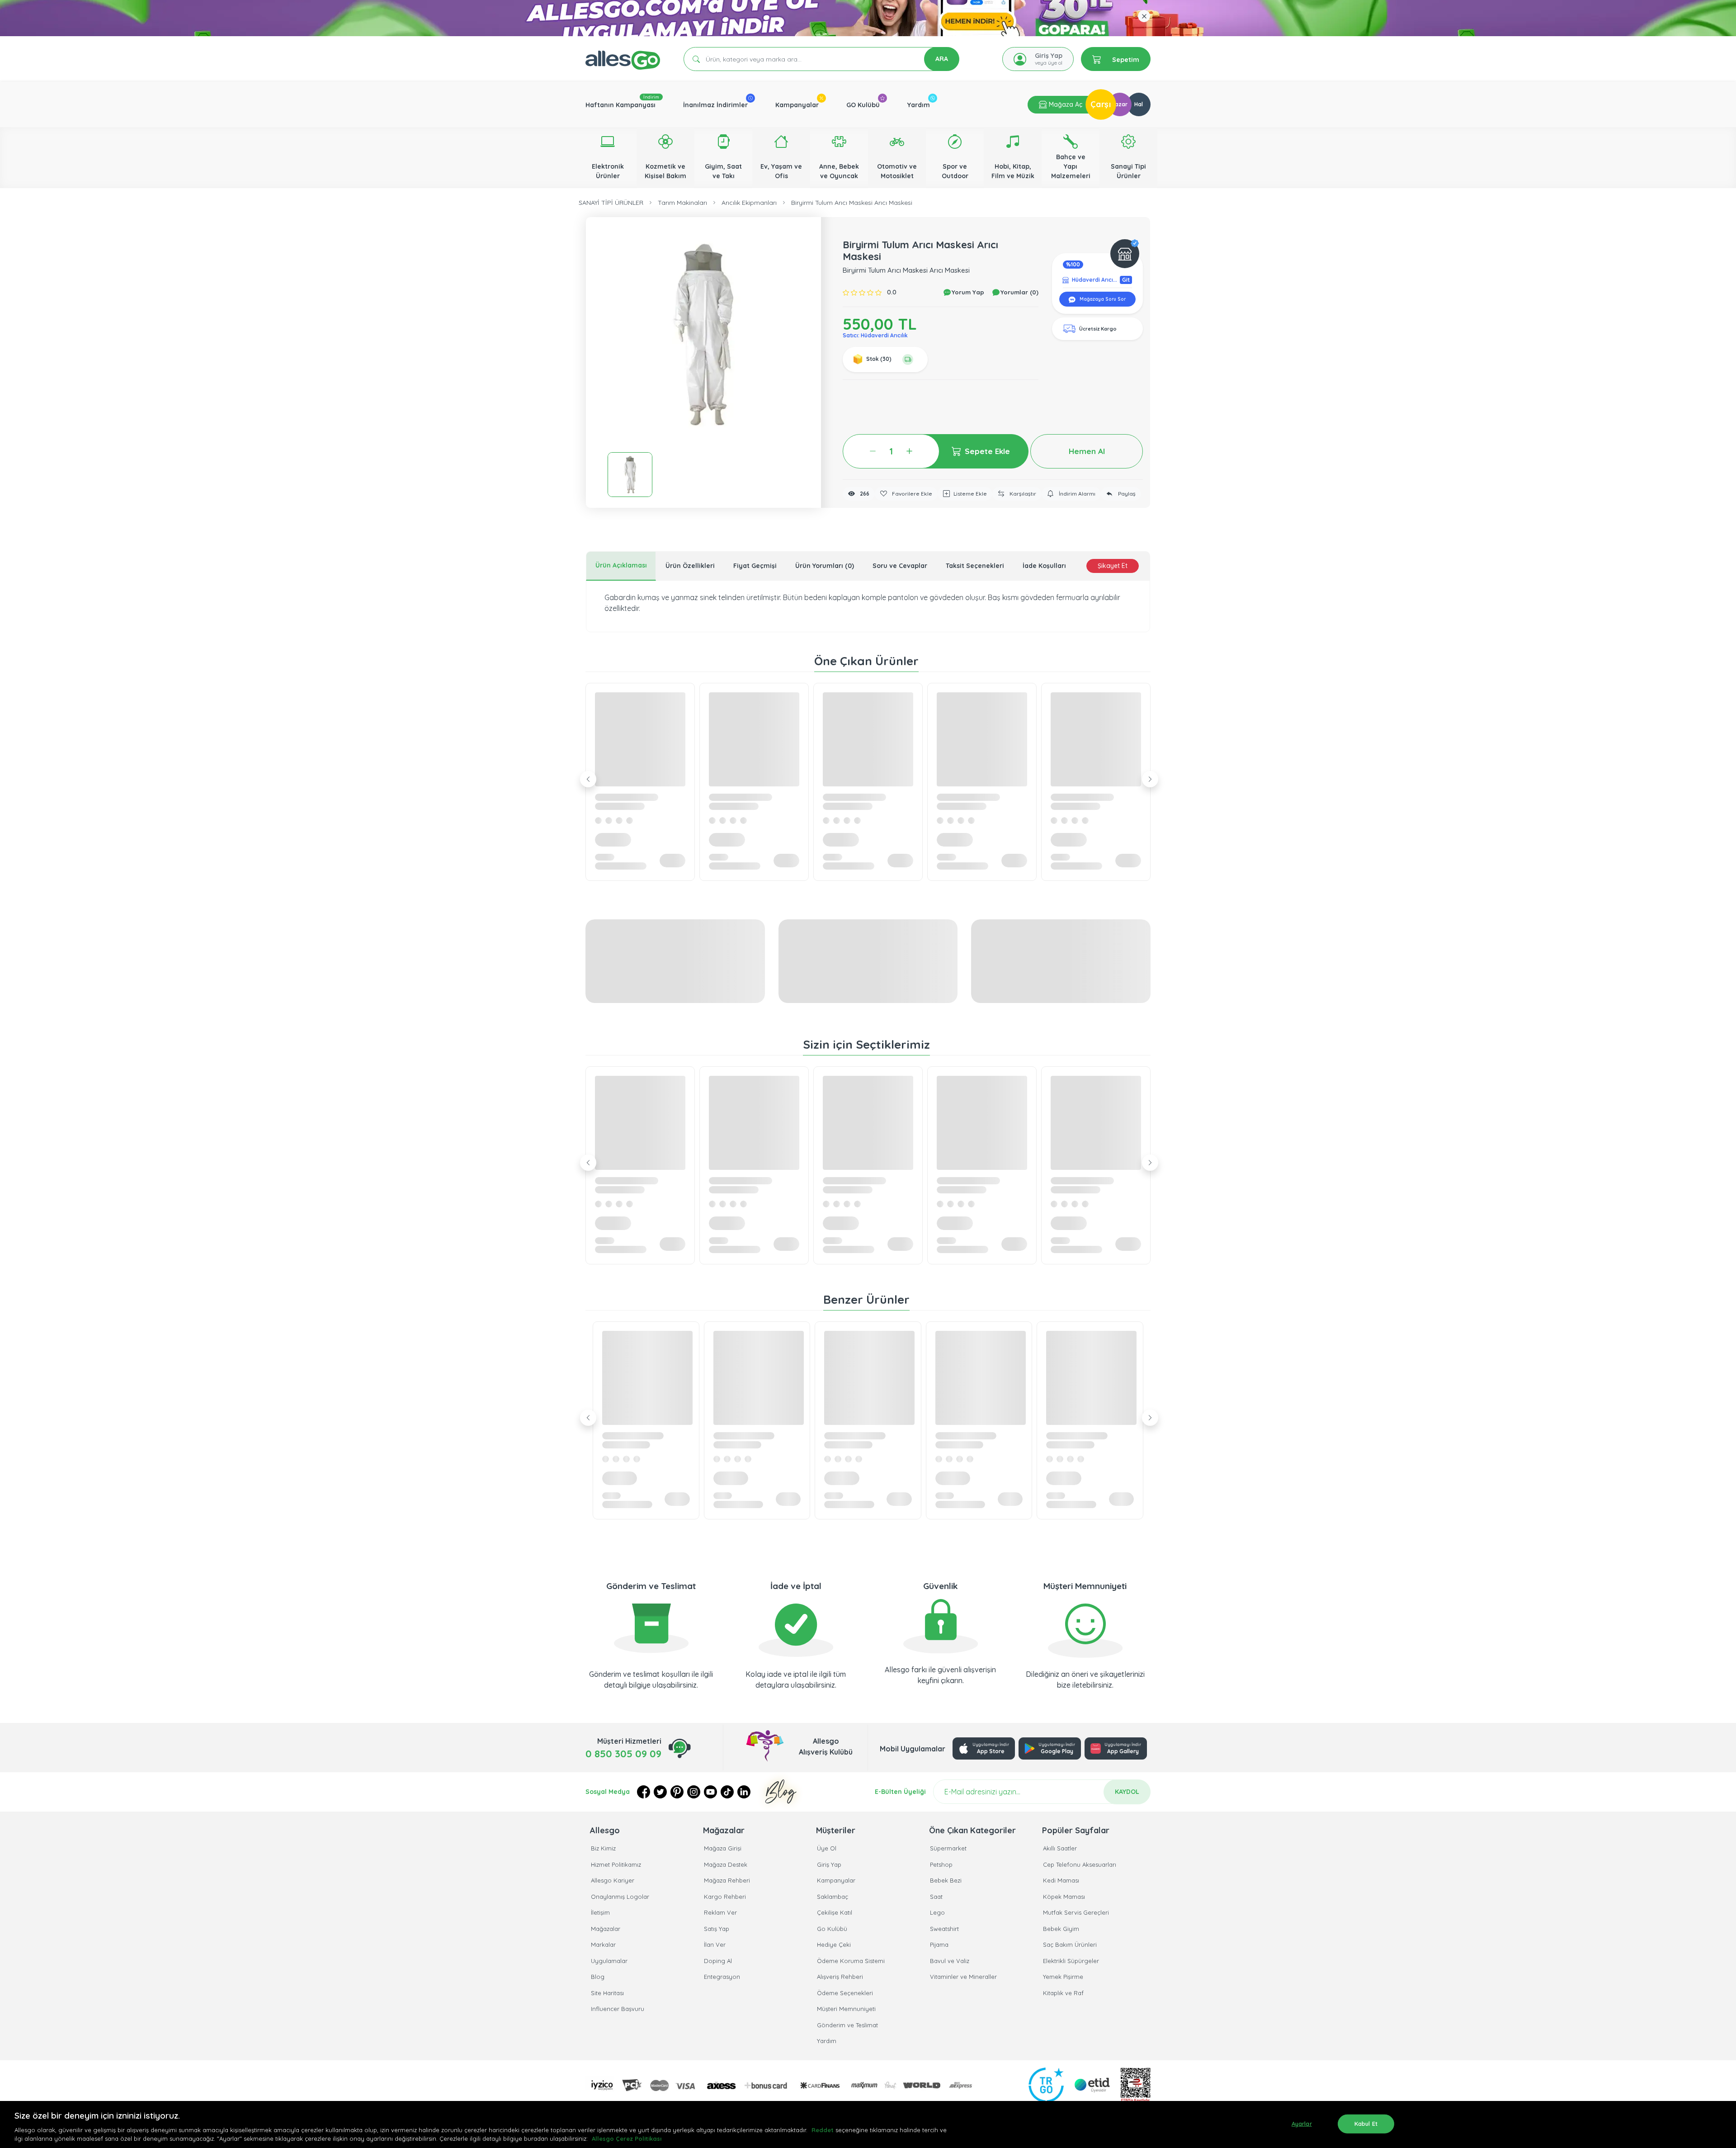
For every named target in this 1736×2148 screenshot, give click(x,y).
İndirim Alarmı (1076, 494)
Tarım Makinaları (682, 203)
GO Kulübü (863, 105)
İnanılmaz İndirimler (715, 105)
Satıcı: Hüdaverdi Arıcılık (875, 335)
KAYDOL (1127, 1792)
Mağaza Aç (1065, 104)
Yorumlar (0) (1019, 292)
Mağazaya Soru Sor (1102, 299)
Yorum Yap (967, 292)
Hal (1139, 104)
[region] (868, 2124)
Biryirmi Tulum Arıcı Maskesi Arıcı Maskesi (852, 203)
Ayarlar (1302, 2124)
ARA (942, 59)
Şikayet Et (1113, 566)
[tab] (621, 566)
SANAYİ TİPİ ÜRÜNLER (611, 203)
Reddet (823, 2130)
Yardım (919, 105)
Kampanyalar (797, 105)
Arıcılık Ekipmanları (749, 203)
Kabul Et (1366, 2124)
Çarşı (1101, 104)
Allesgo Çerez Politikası (627, 2139)
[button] (703, 335)
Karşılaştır (1022, 494)
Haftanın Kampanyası (620, 105)
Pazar (1120, 104)
